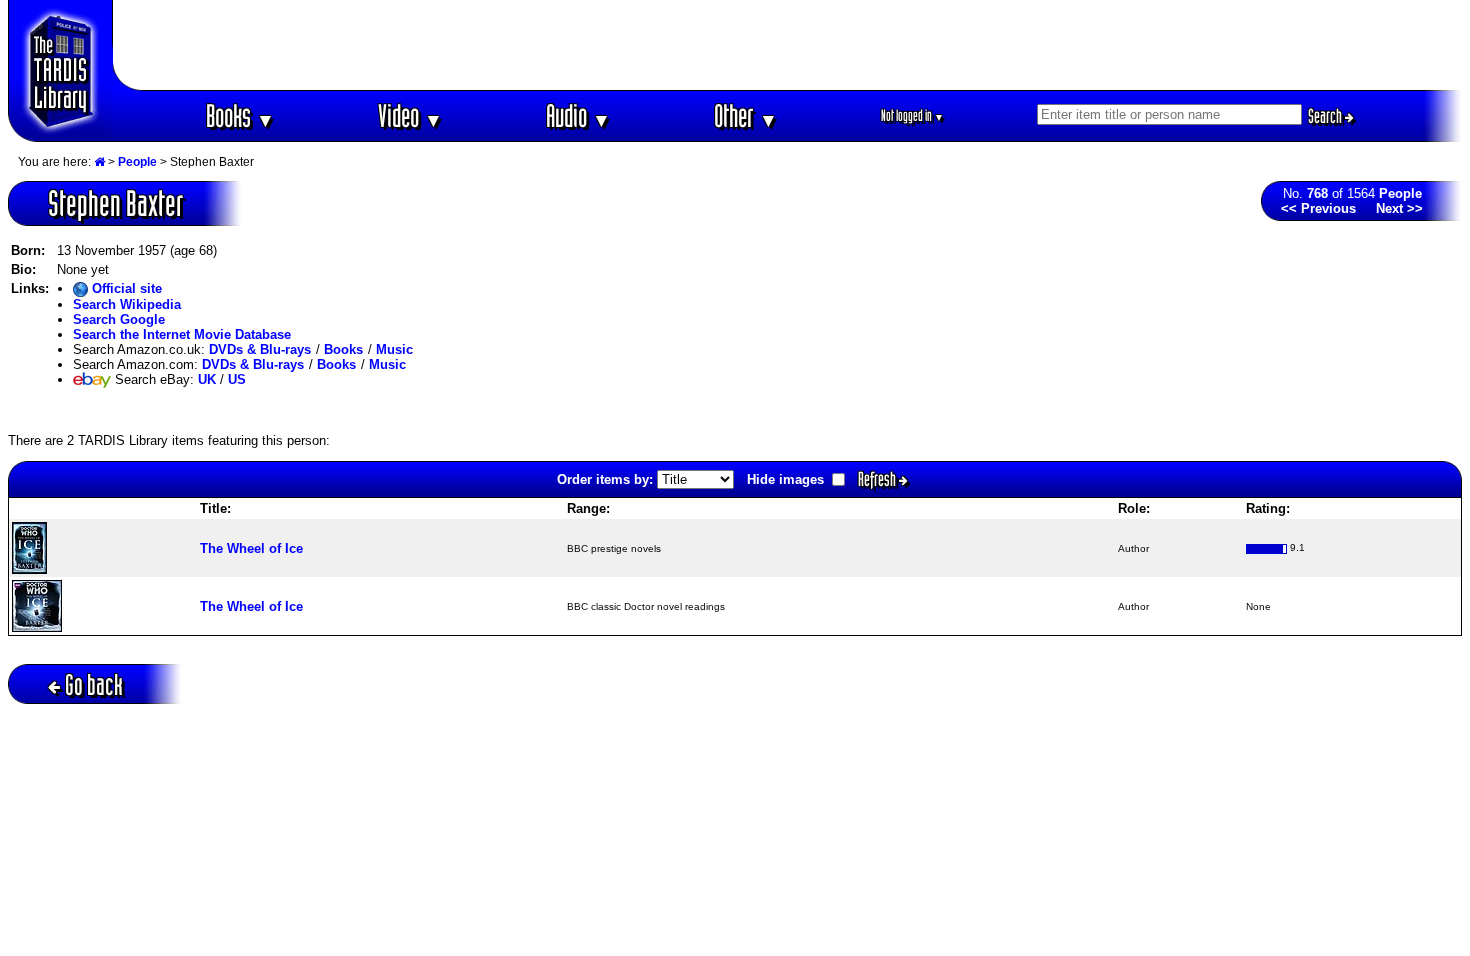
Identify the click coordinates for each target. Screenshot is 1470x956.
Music (394, 349)
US (237, 379)
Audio (578, 115)
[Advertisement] (788, 45)
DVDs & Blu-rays (260, 349)
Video (410, 115)
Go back (94, 684)
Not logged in (912, 115)
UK (207, 379)
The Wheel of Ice (251, 548)
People (137, 162)
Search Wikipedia (127, 304)
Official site (125, 288)
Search (1326, 116)
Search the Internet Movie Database (182, 334)
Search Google (119, 319)
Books (240, 115)
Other (746, 115)
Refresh (878, 479)
